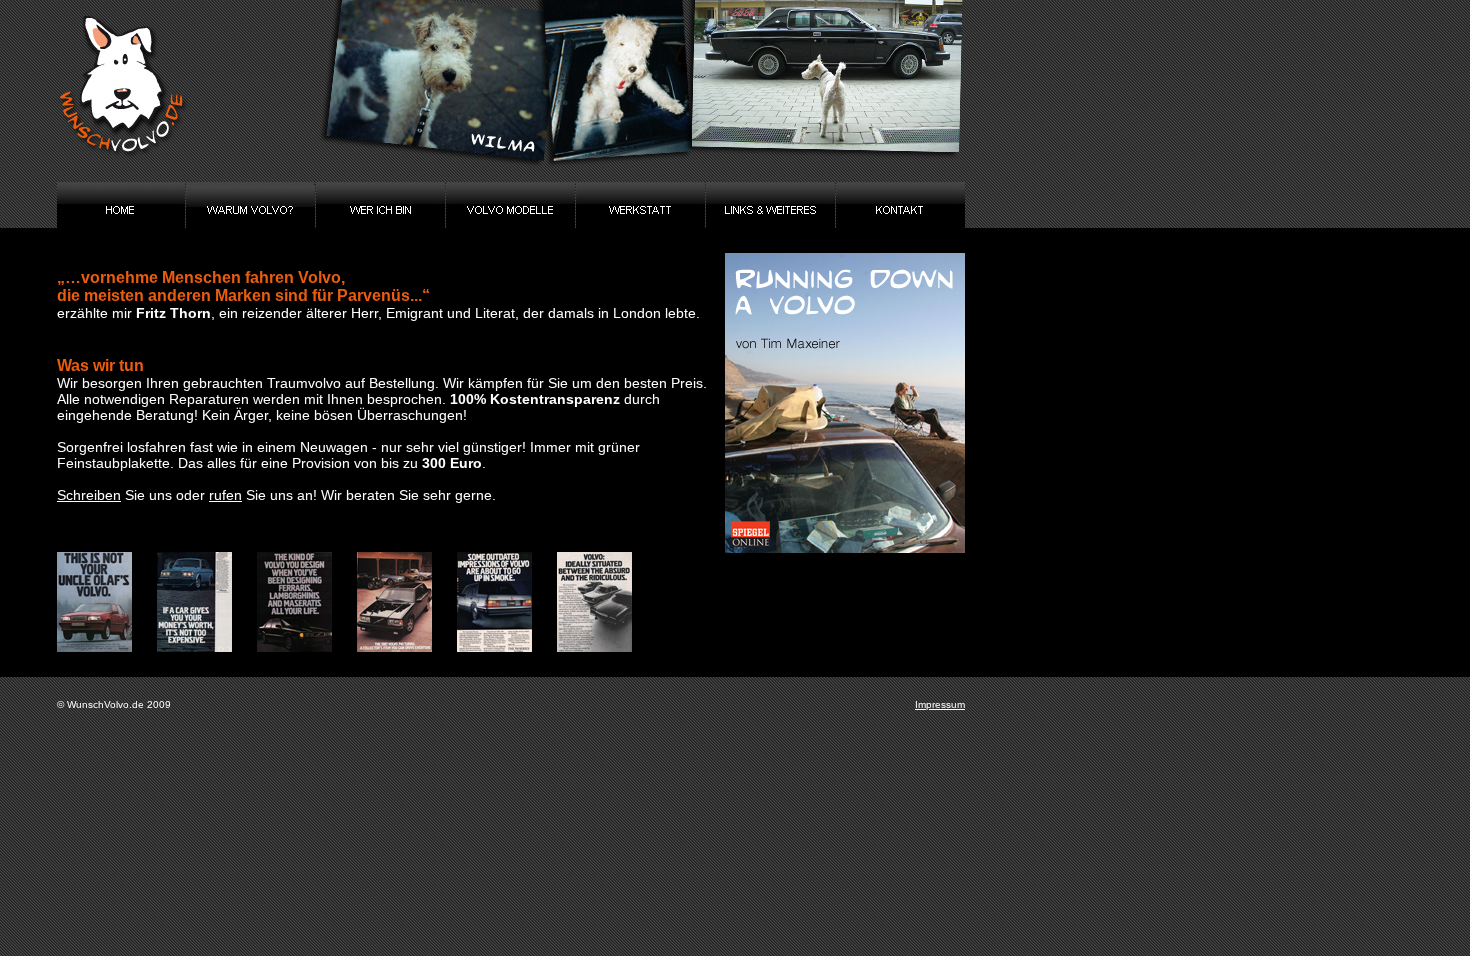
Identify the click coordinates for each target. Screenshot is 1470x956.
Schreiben (89, 495)
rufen (225, 495)
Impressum (940, 704)
